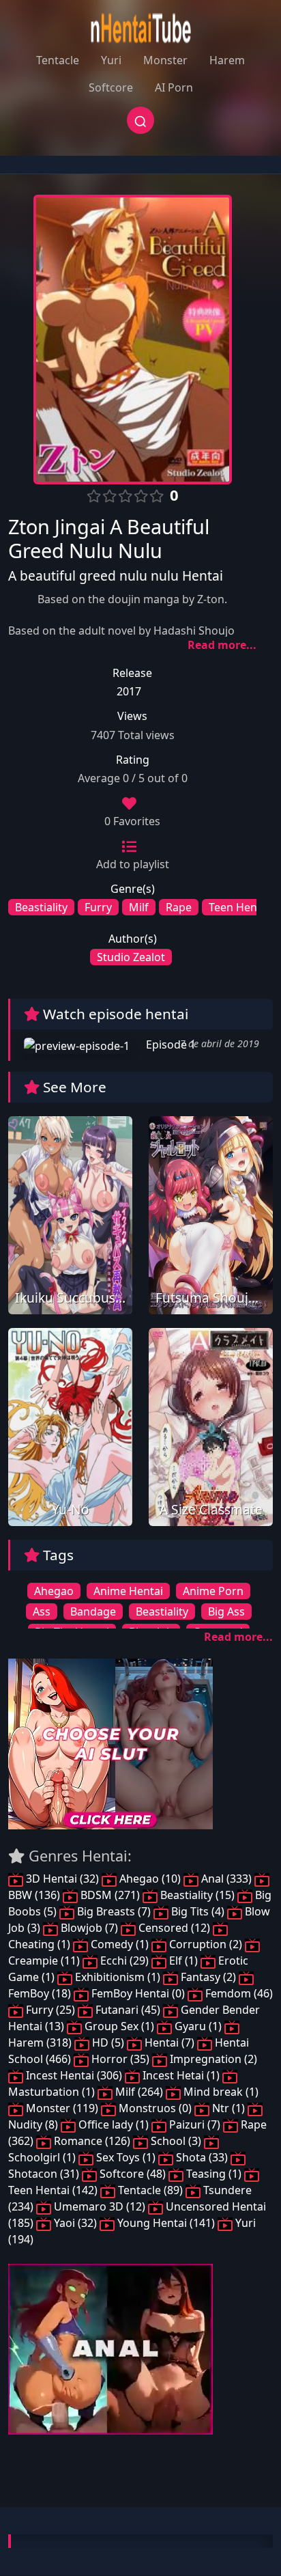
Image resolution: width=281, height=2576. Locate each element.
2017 (129, 691)
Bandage (93, 1611)
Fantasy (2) (208, 1977)
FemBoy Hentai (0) (138, 1993)
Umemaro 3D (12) (100, 2206)
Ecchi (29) (124, 1961)
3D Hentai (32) (62, 1879)
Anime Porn (213, 1591)
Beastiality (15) (197, 1895)
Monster (165, 60)
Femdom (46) (238, 1993)
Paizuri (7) (195, 2124)
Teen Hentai (239, 907)
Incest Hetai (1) (181, 2075)
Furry (98, 907)
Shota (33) (202, 2157)
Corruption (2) (206, 1944)
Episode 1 (169, 1044)
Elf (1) (183, 1961)
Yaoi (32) (75, 2223)
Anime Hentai (128, 1591)
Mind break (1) (220, 2092)
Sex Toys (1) (126, 2157)
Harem (227, 60)
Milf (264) (139, 2092)
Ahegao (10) (150, 1879)
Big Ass (226, 1611)
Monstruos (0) (155, 2108)
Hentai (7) (169, 2042)
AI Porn (174, 87)
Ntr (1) (228, 2108)
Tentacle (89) (150, 2190)
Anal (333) (226, 1879)
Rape (179, 907)
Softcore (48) (133, 2174)
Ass (42, 1611)
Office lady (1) (114, 2124)
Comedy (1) (120, 1944)
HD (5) (108, 2042)
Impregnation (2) (212, 2059)
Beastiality (41, 907)
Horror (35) (120, 2059)
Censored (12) (174, 1928)
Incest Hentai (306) (74, 2075)
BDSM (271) (110, 1895)
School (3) (176, 2141)
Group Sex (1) (119, 2026)
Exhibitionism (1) (118, 1977)
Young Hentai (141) (166, 2223)
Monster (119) (62, 2108)
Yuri (111, 60)
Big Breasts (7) (114, 1911)
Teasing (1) (214, 2174)
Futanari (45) (128, 2010)
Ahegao (54, 1591)
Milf (139, 907)
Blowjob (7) (89, 1928)
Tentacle (58, 60)
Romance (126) (92, 2141)
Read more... (222, 645)
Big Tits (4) (198, 1911)
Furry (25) (50, 2010)
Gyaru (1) (198, 2026)
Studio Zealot (131, 957)
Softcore (111, 87)
